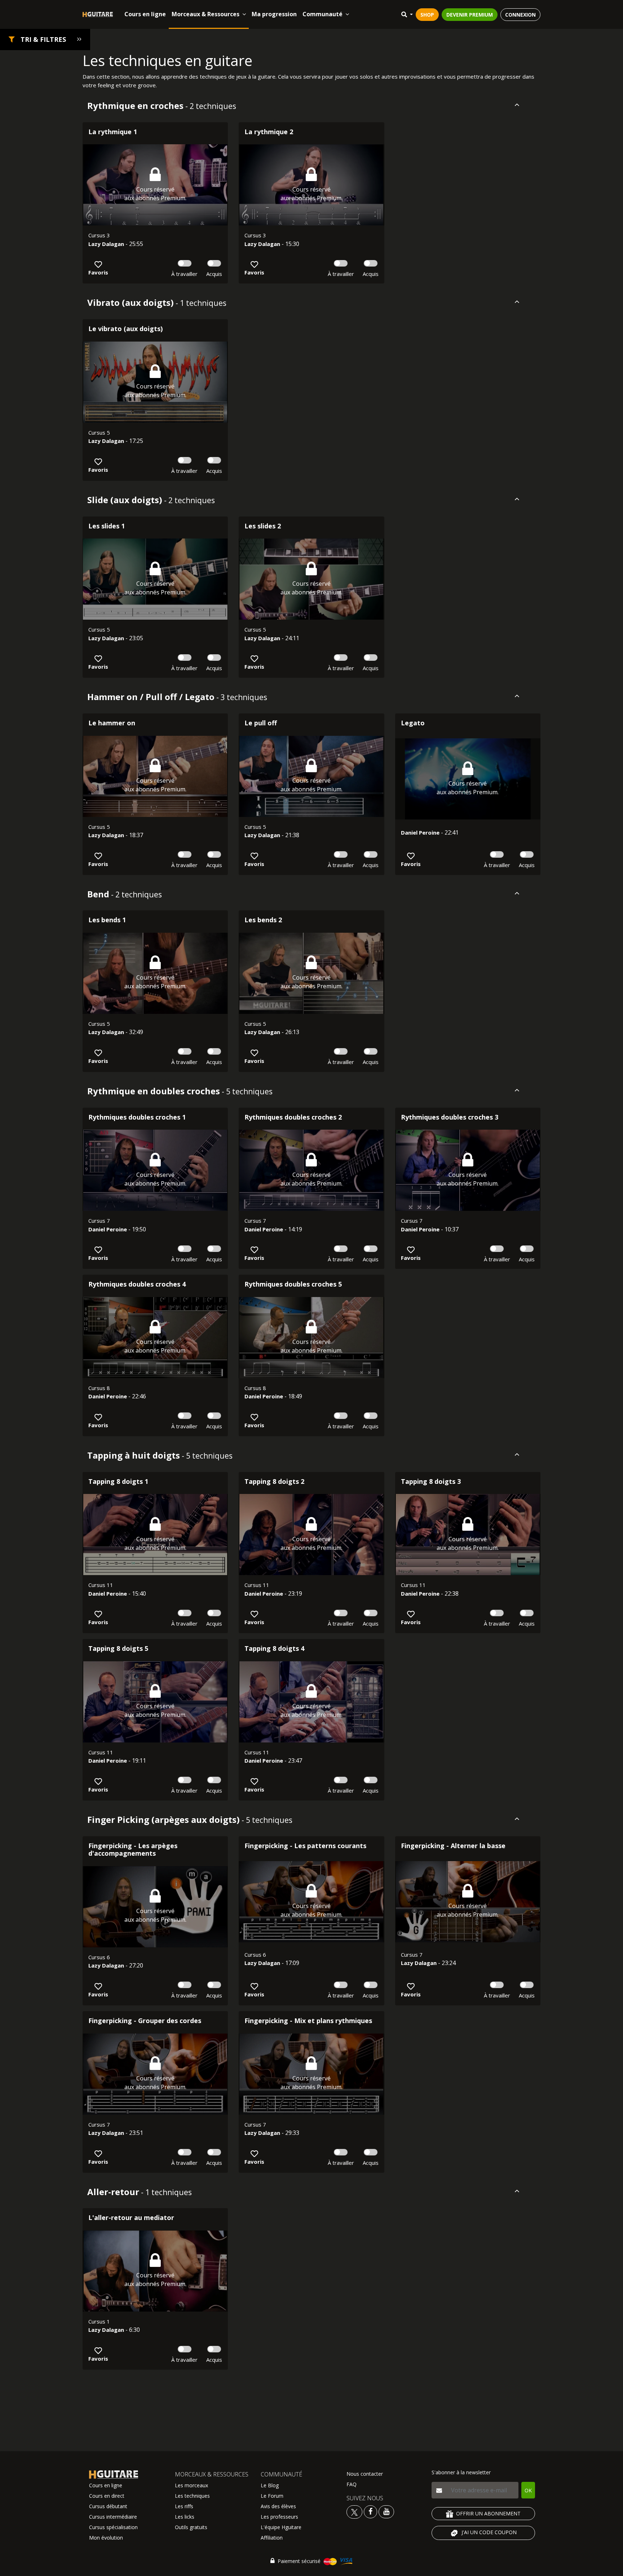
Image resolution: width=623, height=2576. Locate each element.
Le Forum (272, 2496)
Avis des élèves (278, 2506)
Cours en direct (107, 2496)
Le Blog (270, 2485)
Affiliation (272, 2538)
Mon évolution (106, 2538)
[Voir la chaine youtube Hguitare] (386, 2511)
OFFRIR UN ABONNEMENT (488, 2513)
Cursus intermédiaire (113, 2517)
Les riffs (184, 2506)
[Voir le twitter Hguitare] (355, 2511)
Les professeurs (279, 2517)
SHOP (427, 15)
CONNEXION (520, 15)
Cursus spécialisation (113, 2527)
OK (528, 2490)
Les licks (185, 2517)
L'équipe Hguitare (281, 2527)
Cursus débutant (108, 2506)
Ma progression (274, 14)
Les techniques (192, 2496)
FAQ (352, 2484)
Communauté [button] (322, 14)
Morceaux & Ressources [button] (206, 14)
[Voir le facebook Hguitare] (370, 2511)
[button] (45, 39)
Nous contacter (365, 2474)
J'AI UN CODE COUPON (489, 2532)
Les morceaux (191, 2485)
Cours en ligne (145, 14)
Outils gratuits (191, 2527)
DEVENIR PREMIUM (470, 15)
